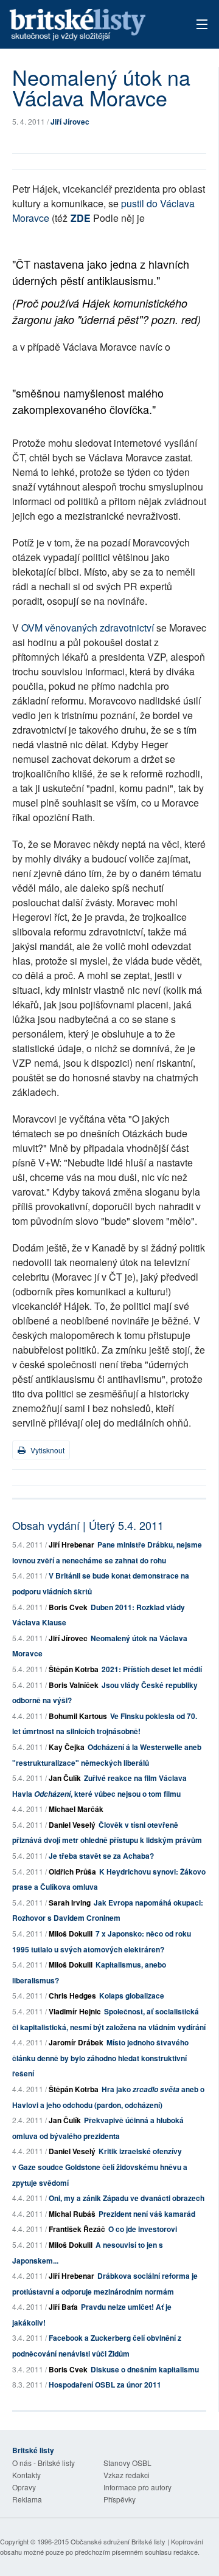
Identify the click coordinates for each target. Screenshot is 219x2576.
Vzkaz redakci (127, 2475)
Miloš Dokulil (71, 1934)
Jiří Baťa (63, 2307)
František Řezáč (77, 2229)
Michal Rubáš (72, 2214)
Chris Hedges (72, 1996)
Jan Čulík (65, 1778)
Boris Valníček (74, 1685)
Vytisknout (47, 1450)
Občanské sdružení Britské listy (118, 2541)
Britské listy (91, 25)
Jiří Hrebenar (71, 1545)
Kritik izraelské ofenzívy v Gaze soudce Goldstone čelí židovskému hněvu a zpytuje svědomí (100, 2167)
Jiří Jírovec (70, 122)
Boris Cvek (68, 1607)
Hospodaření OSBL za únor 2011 (105, 2385)
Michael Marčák (76, 1809)
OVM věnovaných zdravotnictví (89, 628)
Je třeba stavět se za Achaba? (101, 1856)
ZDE (81, 218)
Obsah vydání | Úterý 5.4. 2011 (88, 1525)
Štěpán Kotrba (74, 1669)
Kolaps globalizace (132, 1996)
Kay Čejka (67, 1747)
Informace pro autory (137, 2487)
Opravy (24, 2487)
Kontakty (26, 2475)
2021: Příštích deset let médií (152, 1669)
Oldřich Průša (72, 1872)
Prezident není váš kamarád (147, 2214)
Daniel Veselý (72, 1825)
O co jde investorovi (143, 2229)
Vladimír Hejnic (75, 2011)
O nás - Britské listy (43, 2463)
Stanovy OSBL (127, 2463)
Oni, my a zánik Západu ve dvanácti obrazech (127, 2198)
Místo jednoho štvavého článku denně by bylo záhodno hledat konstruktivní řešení (100, 2058)
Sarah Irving (70, 1903)
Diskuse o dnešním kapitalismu (145, 2369)
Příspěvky (120, 2499)
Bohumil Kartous (78, 1716)
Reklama (27, 2499)
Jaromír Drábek (76, 2042)
